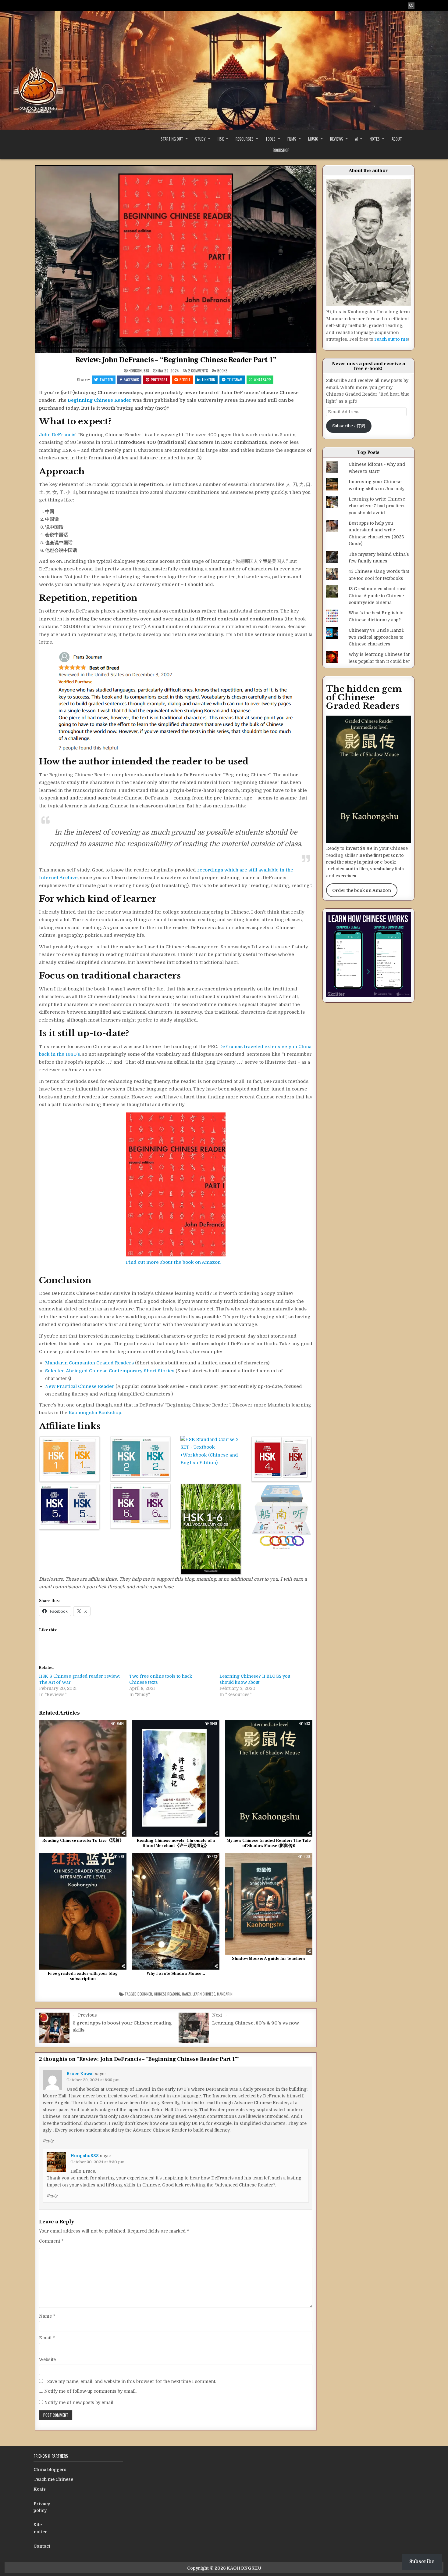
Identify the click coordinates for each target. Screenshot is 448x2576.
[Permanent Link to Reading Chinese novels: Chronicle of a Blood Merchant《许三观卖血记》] (176, 1778)
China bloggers (50, 2470)
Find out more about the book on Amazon (173, 1262)
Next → (220, 2015)
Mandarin (225, 1994)
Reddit (185, 380)
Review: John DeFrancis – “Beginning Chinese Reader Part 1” (176, 360)
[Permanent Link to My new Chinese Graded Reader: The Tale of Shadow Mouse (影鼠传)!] (269, 1778)
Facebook (131, 380)
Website (47, 2359)
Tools (270, 139)
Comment (51, 2241)
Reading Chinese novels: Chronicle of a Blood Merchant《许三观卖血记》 (176, 1843)
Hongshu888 (139, 371)
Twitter (106, 380)
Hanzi (186, 1994)
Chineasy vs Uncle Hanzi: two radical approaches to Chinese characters (376, 637)
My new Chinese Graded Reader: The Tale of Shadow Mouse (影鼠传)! (269, 1843)
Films (292, 139)
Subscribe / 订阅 (349, 426)
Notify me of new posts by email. (79, 2402)
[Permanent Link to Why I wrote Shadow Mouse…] (176, 1911)
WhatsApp (262, 380)
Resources (245, 139)
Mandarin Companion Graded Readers (89, 1363)
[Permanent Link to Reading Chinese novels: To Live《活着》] (83, 1778)
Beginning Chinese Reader (100, 400)
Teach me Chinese (53, 2479)
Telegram (235, 380)
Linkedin (209, 380)
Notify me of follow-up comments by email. (90, 2391)
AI (356, 139)
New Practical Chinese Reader (80, 1386)
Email (47, 2338)
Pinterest (159, 380)
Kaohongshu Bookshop (95, 1413)
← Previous (85, 2015)
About (397, 139)
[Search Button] (411, 6)
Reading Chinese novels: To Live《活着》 (83, 1841)
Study (200, 139)
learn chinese (204, 1994)
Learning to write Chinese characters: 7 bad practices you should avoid (377, 506)
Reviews (337, 139)
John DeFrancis (57, 435)
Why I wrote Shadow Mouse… (176, 1974)
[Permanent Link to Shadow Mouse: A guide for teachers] (269, 1904)
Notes (375, 139)
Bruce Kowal (80, 2074)
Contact (42, 2546)
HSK (221, 139)
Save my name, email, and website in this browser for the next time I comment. (132, 2381)
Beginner (145, 1994)
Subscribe (422, 2562)
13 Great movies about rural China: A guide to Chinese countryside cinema (378, 596)
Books (222, 370)
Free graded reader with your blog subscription (83, 1976)
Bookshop (281, 150)
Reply (48, 2141)
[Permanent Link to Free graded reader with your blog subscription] (83, 1911)
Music (313, 139)
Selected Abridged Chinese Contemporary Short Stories (110, 1371)
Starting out (172, 139)
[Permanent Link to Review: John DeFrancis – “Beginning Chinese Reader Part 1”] (176, 259)
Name (47, 2316)
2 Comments (198, 371)
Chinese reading (167, 1994)
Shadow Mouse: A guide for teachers (269, 1959)
